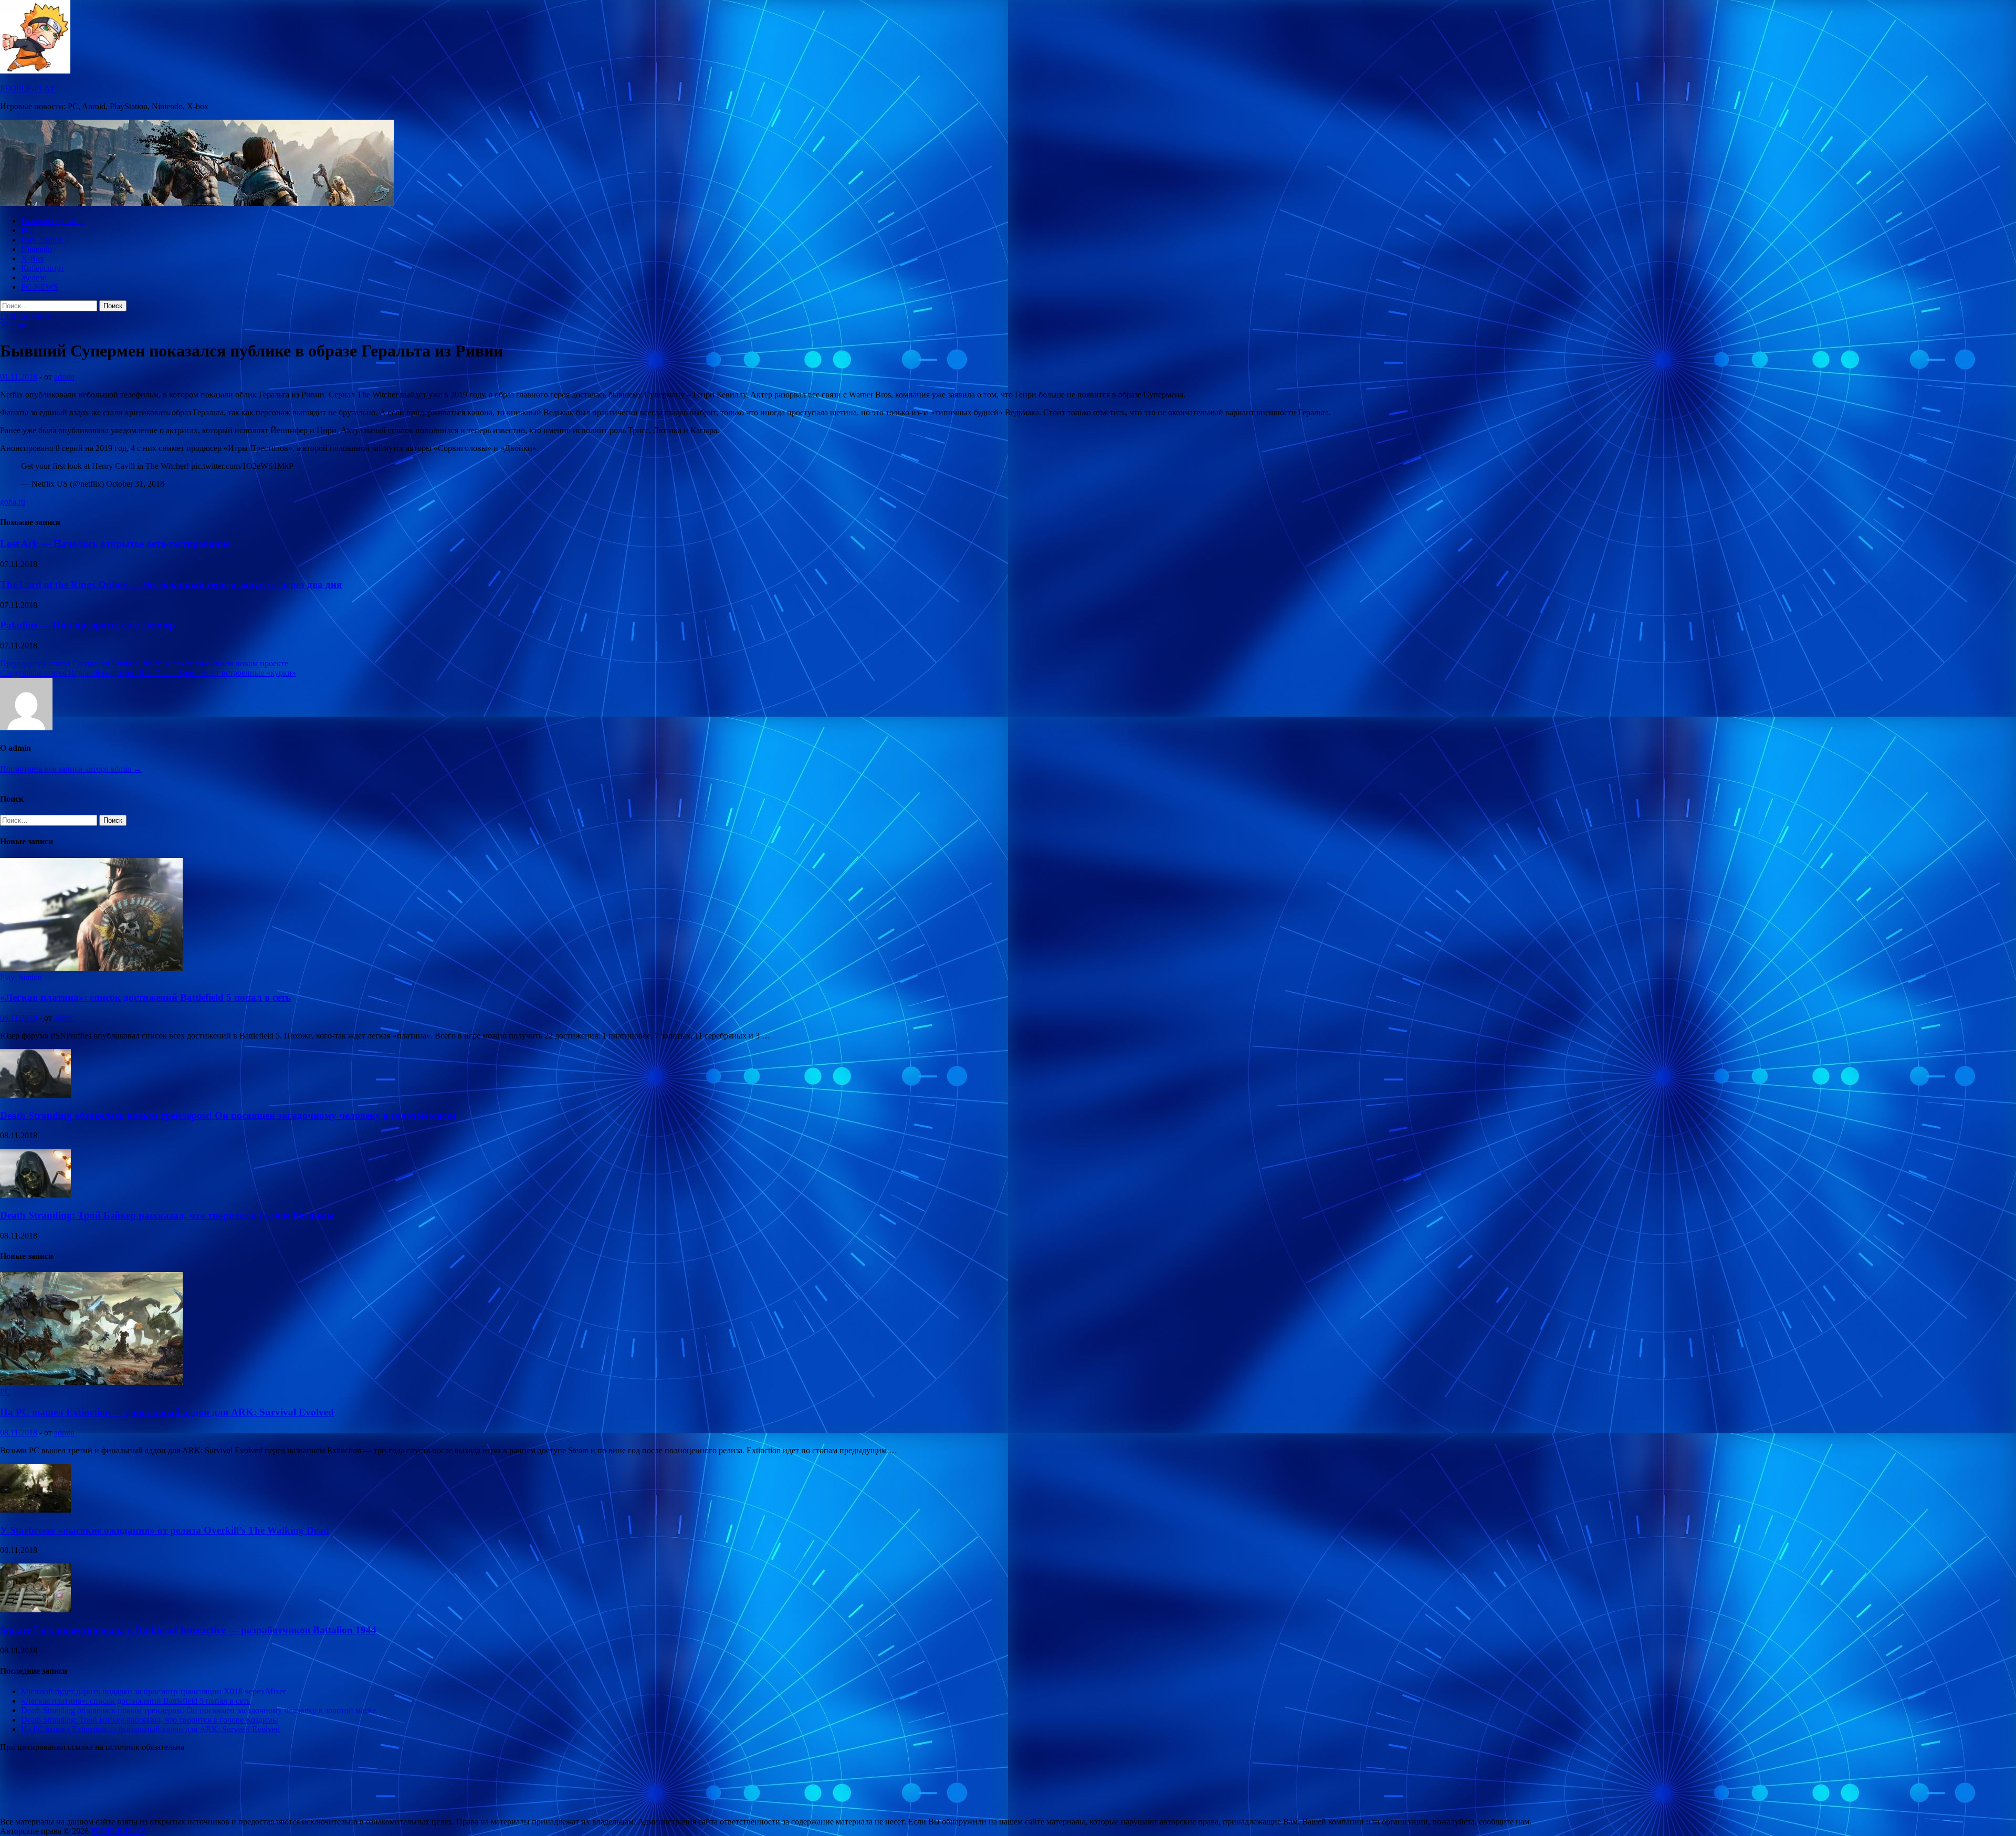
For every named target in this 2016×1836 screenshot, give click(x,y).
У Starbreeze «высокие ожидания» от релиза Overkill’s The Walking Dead (165, 1530)
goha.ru (13, 502)
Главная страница (53, 221)
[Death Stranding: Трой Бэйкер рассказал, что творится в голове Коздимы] (35, 1195)
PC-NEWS (40, 287)
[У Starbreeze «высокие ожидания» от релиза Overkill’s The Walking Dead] (35, 1510)
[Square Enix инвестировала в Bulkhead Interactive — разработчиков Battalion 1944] (35, 1609)
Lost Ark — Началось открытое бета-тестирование (115, 544)
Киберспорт (43, 268)
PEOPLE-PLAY (28, 88)
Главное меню (25, 316)
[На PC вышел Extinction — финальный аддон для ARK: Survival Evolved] (91, 1382)
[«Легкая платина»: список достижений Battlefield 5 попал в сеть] (91, 968)
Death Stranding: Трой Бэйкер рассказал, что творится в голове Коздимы (167, 1215)
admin (64, 377)
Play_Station (42, 240)
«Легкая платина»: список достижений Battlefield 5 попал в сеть (145, 997)
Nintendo (36, 249)
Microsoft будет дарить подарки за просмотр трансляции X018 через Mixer (153, 1691)
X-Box (33, 259)
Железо (34, 277)
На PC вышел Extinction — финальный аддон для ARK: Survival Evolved (167, 1412)
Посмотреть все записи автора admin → (71, 769)
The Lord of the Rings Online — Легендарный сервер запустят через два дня (171, 585)
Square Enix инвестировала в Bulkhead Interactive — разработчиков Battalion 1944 (188, 1630)
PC (26, 230)
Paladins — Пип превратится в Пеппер (88, 625)
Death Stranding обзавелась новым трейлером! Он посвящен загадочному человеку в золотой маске (228, 1115)
